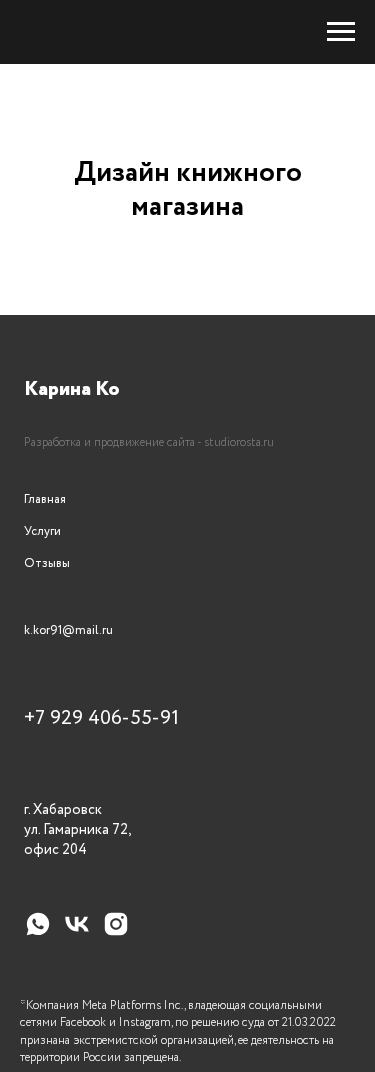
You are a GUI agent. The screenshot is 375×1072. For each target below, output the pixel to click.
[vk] (77, 932)
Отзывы (47, 563)
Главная (45, 499)
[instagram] (116, 932)
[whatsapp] (38, 932)
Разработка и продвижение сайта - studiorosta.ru (149, 442)
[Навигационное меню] (341, 32)
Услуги (42, 531)
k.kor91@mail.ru (68, 630)
